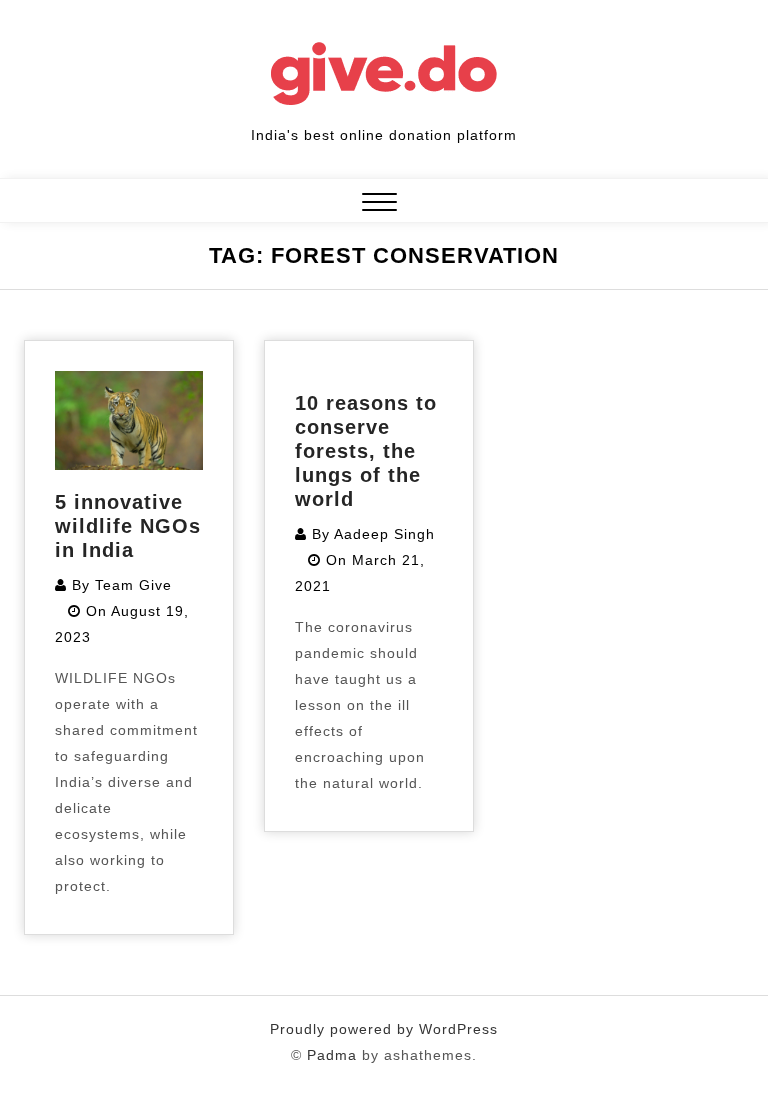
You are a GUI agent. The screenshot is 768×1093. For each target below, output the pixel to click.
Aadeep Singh (384, 534)
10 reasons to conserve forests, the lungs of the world (366, 451)
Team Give (133, 585)
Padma (332, 1055)
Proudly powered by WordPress (384, 1029)
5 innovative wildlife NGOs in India (128, 526)
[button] (379, 204)
